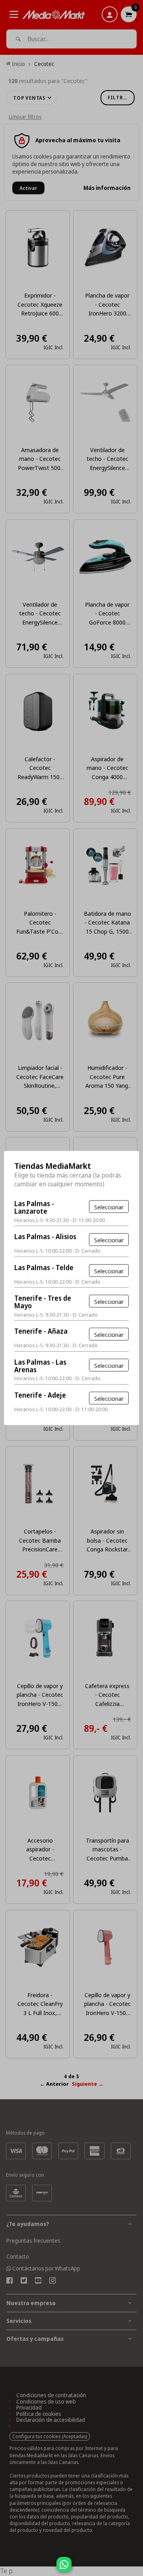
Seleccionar (109, 1207)
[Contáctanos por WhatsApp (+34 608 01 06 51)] (135, 2568)
